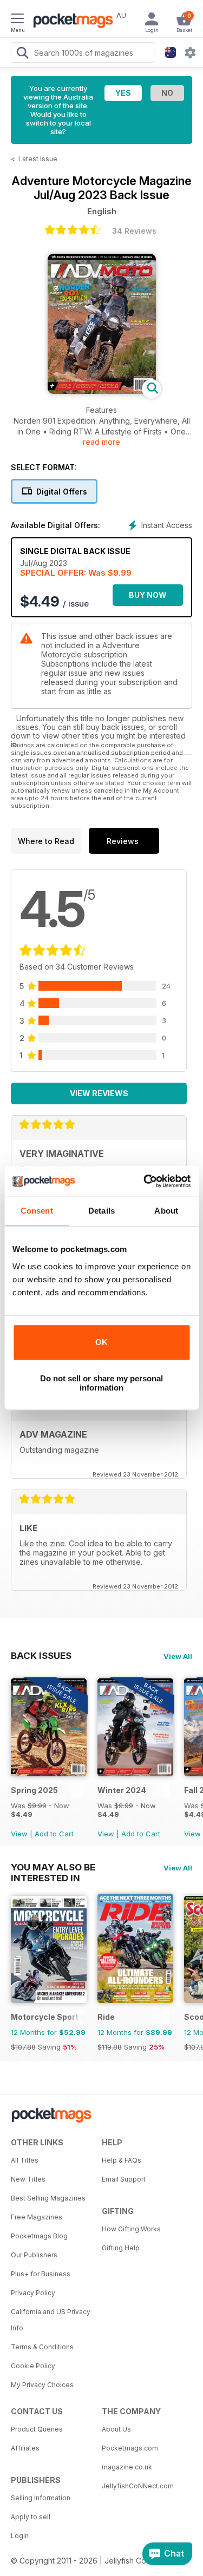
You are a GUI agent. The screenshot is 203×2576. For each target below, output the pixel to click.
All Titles (25, 2160)
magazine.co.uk (127, 2467)
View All (178, 1656)
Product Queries (37, 2429)
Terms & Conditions (42, 2347)
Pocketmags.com (130, 2448)
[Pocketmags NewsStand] (70, 22)
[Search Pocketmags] (22, 54)
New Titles (28, 2179)
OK (101, 1342)
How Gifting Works (131, 2229)
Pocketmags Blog (39, 2236)
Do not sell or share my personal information (101, 1383)
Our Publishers (34, 2255)
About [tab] (166, 1211)
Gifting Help (121, 2248)
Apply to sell (31, 2517)
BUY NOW (148, 595)
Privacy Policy (33, 2293)
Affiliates (25, 2448)
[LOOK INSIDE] (102, 391)
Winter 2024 (122, 1790)
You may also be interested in (53, 1867)
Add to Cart (54, 1834)
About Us (116, 2429)
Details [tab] (101, 1211)
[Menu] (17, 20)
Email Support (124, 2179)
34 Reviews (134, 231)
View (19, 1834)
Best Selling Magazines (48, 2198)
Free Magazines (37, 2217)
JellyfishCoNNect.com (138, 2486)
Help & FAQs (122, 2160)
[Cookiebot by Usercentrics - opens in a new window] (145, 1181)
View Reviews (99, 1093)
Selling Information (41, 2498)
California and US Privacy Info (51, 2320)
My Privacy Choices (42, 2385)
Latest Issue (38, 159)
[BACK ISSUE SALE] (49, 1773)
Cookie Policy (33, 2366)
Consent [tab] (37, 1211)
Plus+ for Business (41, 2274)
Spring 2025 (34, 1790)
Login (20, 2536)
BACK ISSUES (41, 1656)
